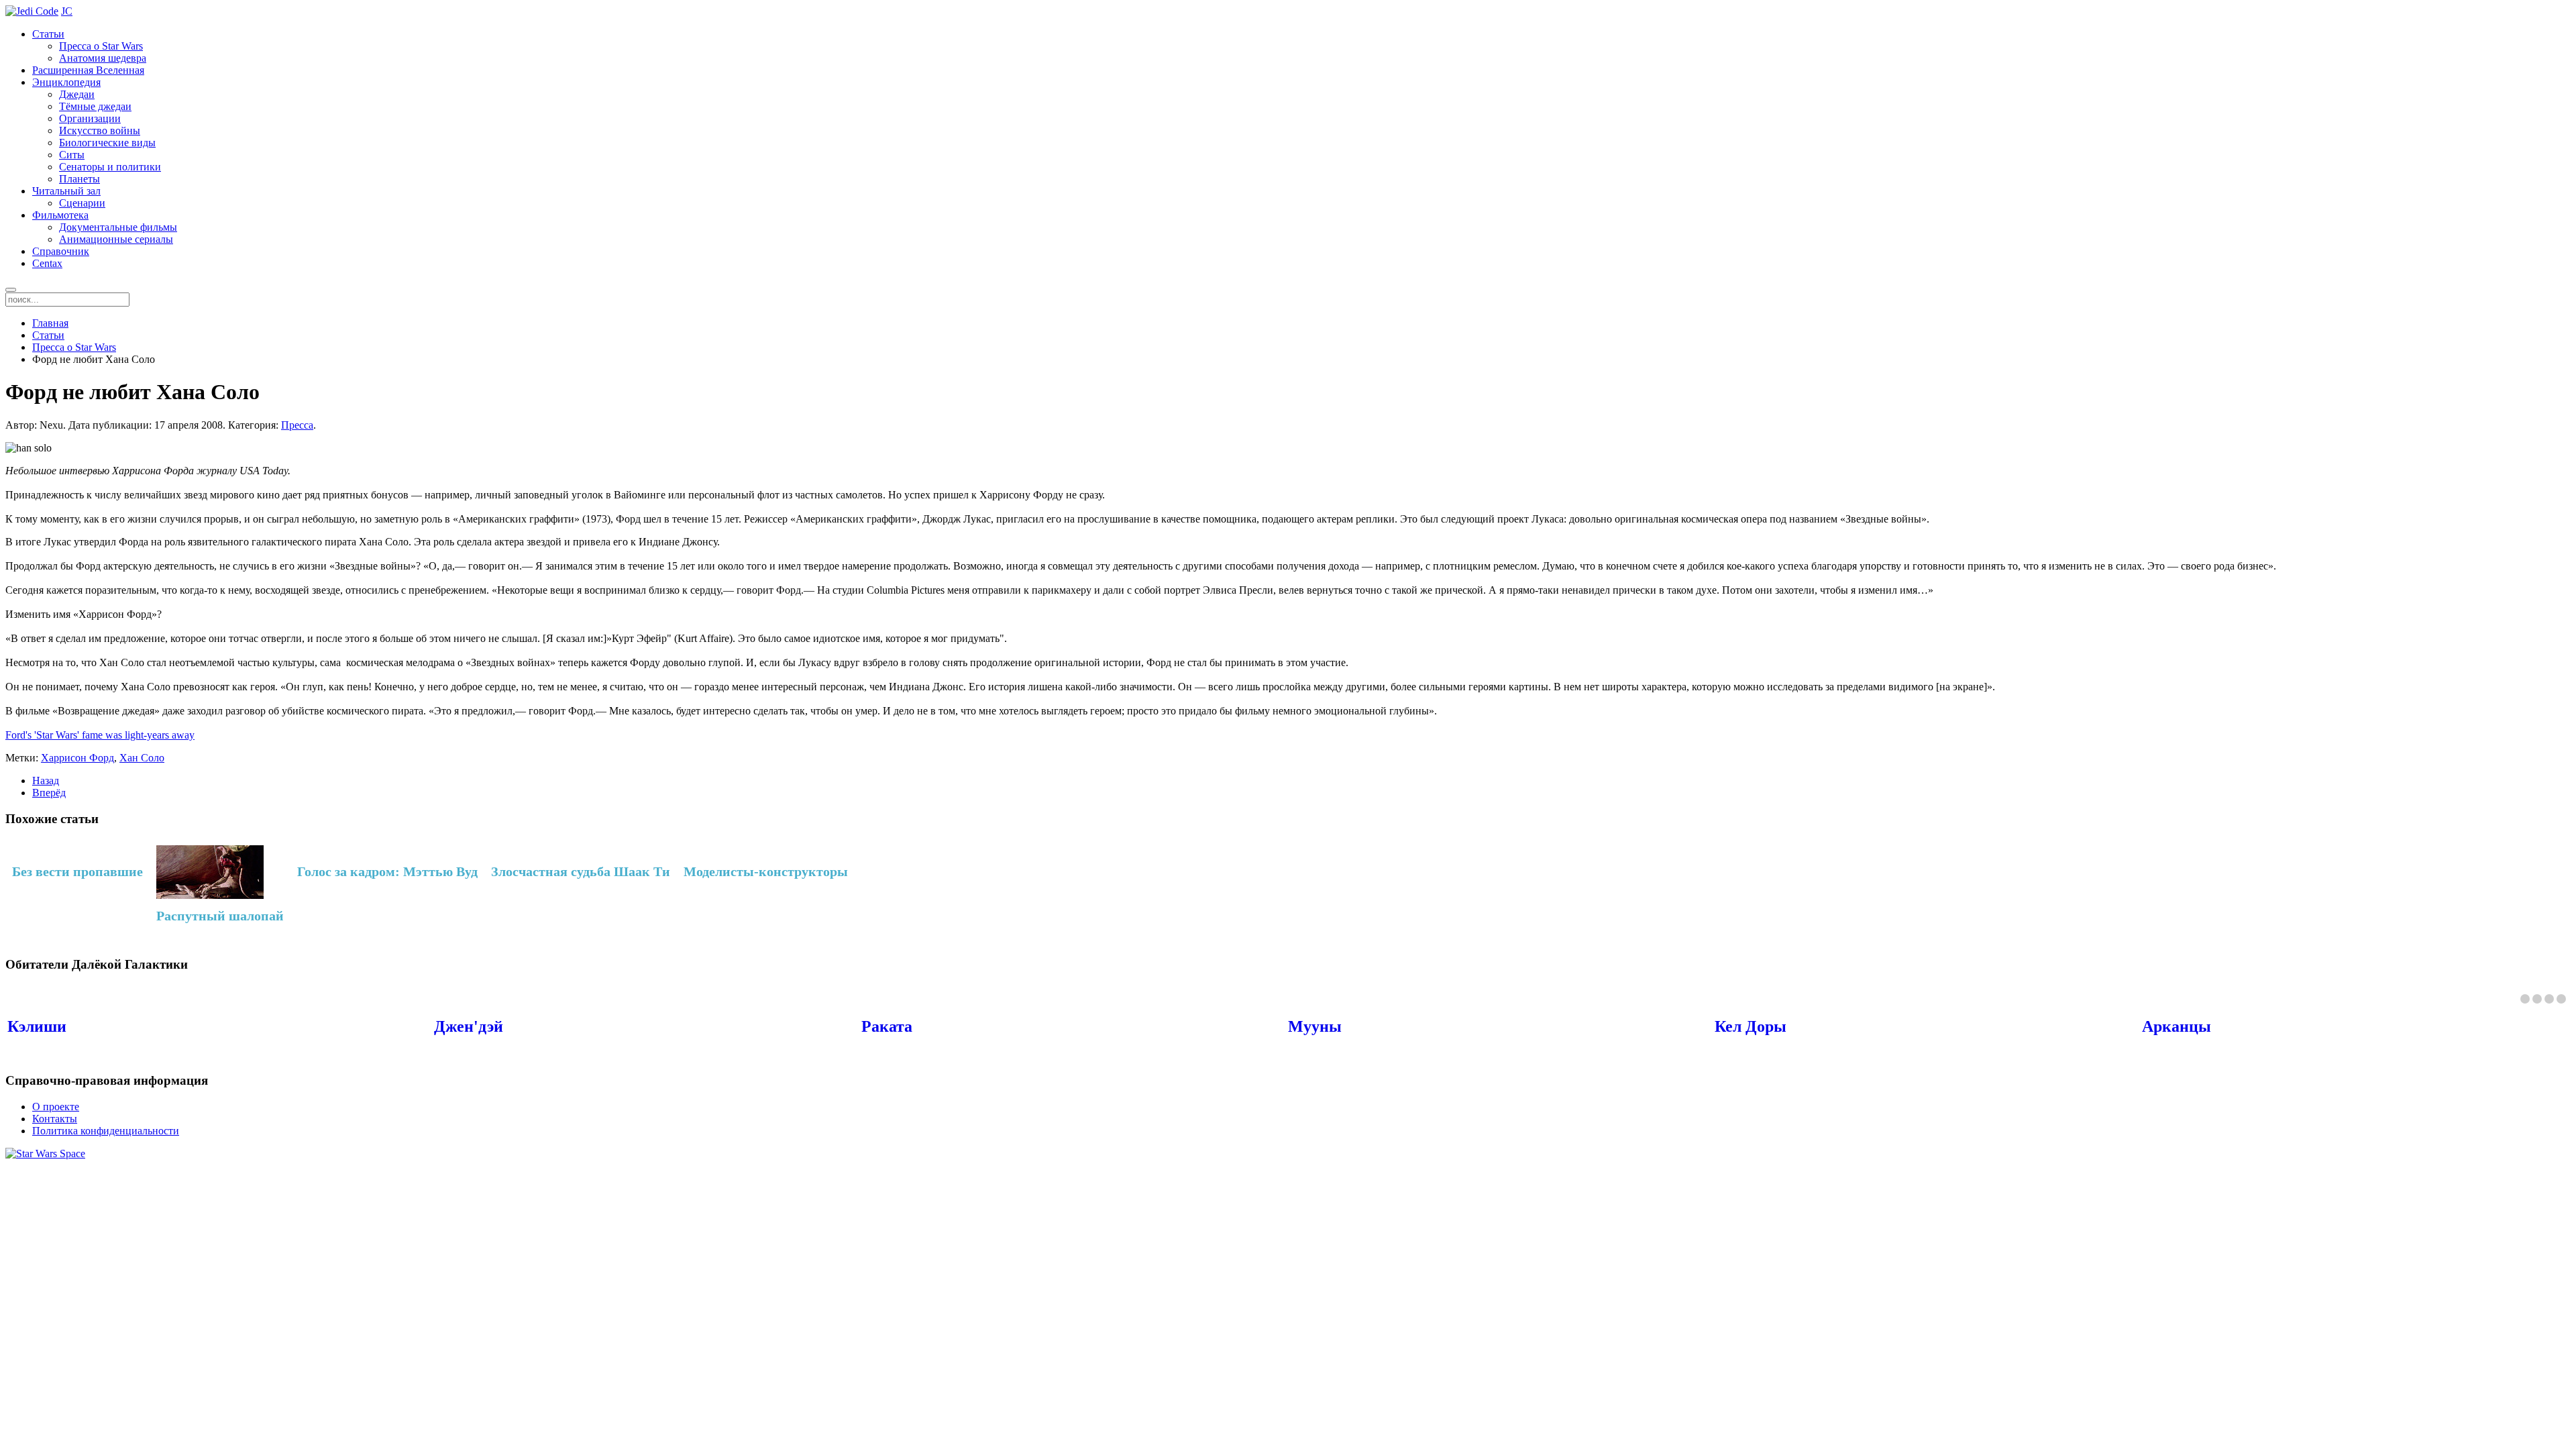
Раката (887, 1026)
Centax (47, 263)
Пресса (297, 425)
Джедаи (77, 94)
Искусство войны (100, 130)
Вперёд (49, 793)
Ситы (72, 155)
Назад (46, 781)
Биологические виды (107, 143)
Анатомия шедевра (103, 58)
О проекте (56, 1107)
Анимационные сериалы (116, 239)
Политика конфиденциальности (106, 1131)
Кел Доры (1751, 1026)
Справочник (61, 251)
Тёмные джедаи (95, 106)
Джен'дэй (469, 1026)
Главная (50, 323)
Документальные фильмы (118, 227)
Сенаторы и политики (110, 167)
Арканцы (2177, 1026)
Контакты (55, 1119)
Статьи (48, 34)
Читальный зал (66, 191)
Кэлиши (37, 1026)
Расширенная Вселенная (88, 70)
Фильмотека (60, 215)
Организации (90, 118)
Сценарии (82, 203)
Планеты (79, 179)
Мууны (1315, 1026)
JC (67, 11)
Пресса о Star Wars (101, 46)
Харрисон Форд (77, 758)
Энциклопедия (66, 82)
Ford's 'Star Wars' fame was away (100, 735)
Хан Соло (142, 758)
